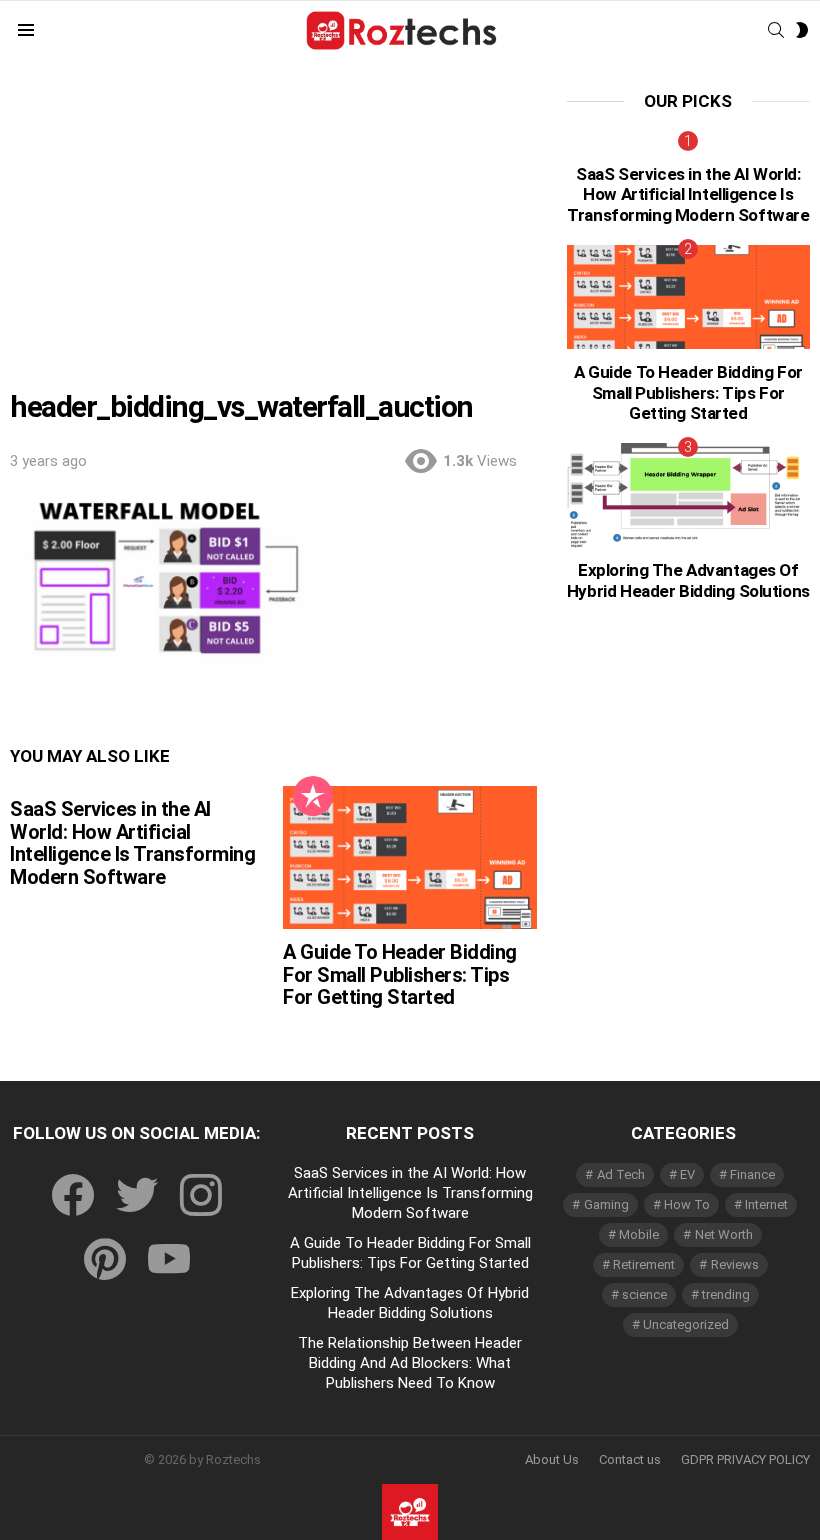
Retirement (644, 1264)
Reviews (735, 1264)
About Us (552, 1459)
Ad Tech (621, 1174)
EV (687, 1174)
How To (687, 1204)
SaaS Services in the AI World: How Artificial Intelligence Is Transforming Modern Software (132, 843)
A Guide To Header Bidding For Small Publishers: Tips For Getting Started (400, 974)
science (644, 1294)
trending (726, 1294)
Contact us (630, 1459)
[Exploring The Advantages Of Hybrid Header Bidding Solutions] (688, 495)
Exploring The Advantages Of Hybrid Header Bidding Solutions (688, 580)
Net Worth (724, 1234)
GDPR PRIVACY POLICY (745, 1459)
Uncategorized (686, 1324)
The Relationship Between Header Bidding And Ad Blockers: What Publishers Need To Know (410, 1363)
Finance (752, 1174)
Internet (766, 1204)
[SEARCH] (776, 30)
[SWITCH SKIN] (802, 30)
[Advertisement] (273, 241)
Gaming (606, 1204)
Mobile (639, 1234)
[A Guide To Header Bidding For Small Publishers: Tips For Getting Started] (409, 857)
